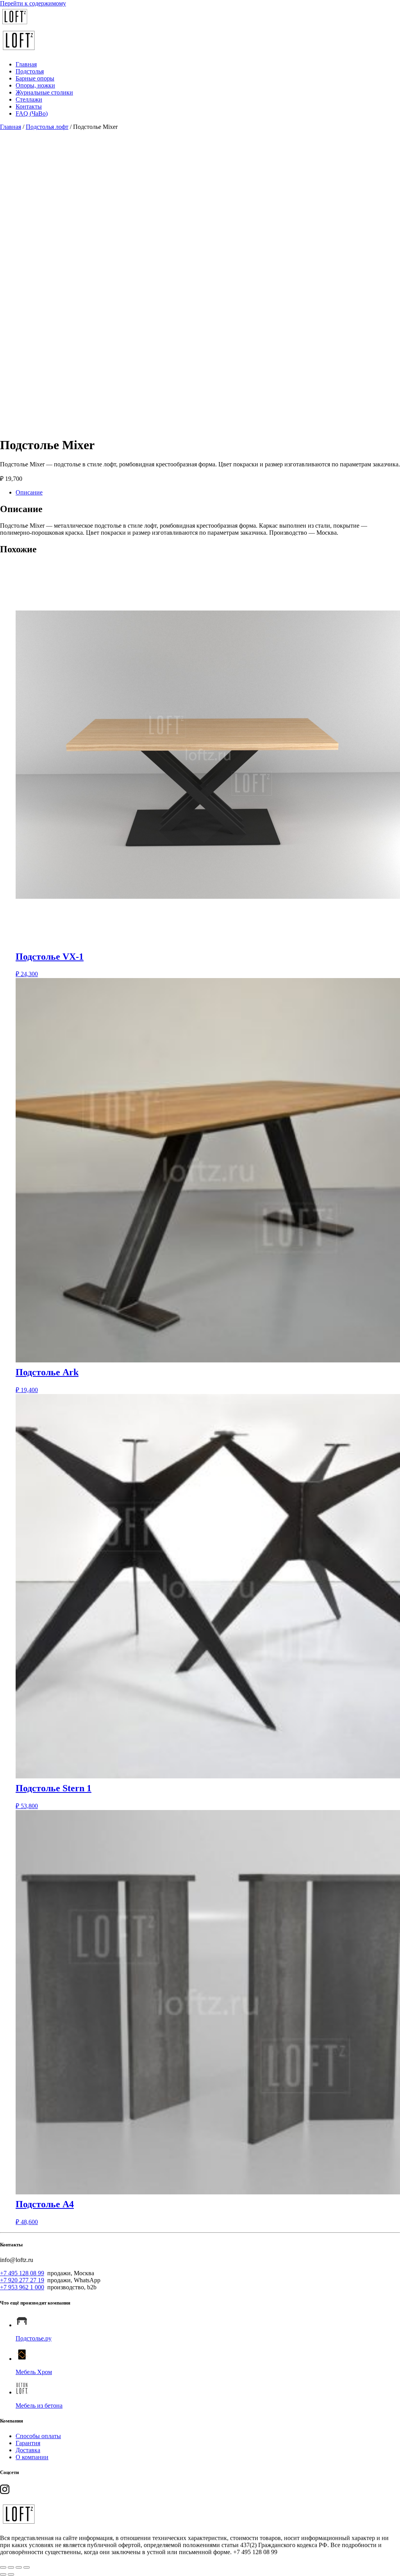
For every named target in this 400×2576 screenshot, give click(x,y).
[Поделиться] (19, 2567)
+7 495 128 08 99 (22, 2273)
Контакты (29, 106)
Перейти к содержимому (33, 3)
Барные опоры (35, 78)
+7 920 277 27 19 (22, 2280)
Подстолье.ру (34, 2338)
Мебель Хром (34, 2372)
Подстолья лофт (47, 127)
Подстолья (30, 71)
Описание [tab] (29, 492)
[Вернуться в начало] (15, 24)
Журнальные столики (44, 92)
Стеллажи (29, 99)
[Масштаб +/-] (3, 2567)
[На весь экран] (11, 2567)
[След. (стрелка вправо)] (11, 2574)
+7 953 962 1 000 (22, 2287)
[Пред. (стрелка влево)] (3, 2574)
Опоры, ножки (35, 85)
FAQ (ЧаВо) (32, 113)
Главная (26, 64)
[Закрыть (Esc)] (27, 2567)
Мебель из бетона (39, 2406)
